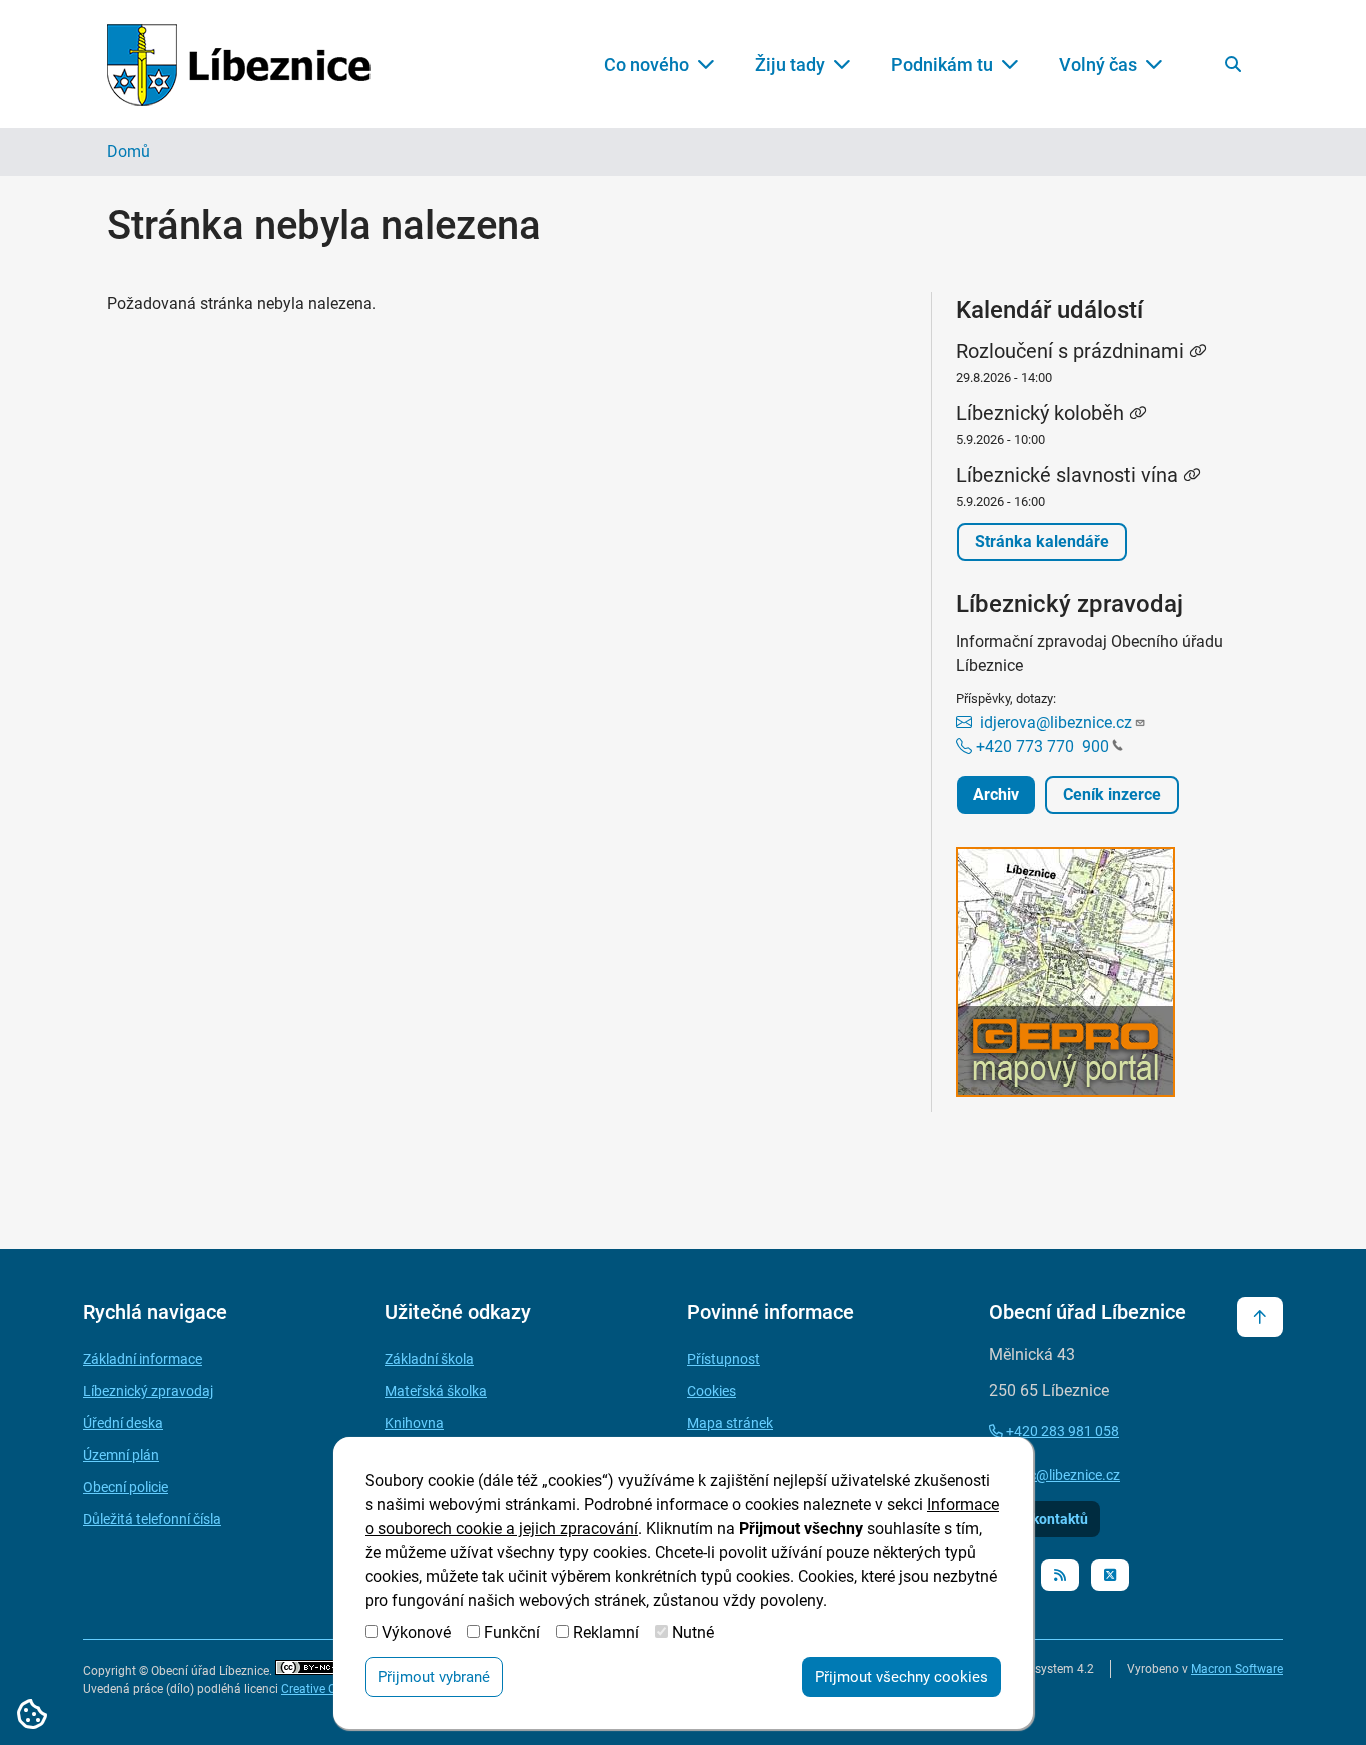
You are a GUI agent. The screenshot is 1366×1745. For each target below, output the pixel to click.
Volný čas (1098, 64)
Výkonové (416, 1632)
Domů (128, 151)
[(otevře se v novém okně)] (1107, 975)
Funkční (512, 1632)
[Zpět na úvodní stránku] (239, 64)
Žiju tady (790, 64)
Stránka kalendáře (1042, 541)
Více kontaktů (1044, 1519)
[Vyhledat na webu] (1233, 64)
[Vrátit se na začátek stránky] (1260, 1317)
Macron (1237, 1669)
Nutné (693, 1632)
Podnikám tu (942, 64)
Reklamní (606, 1632)
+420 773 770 (1040, 746)
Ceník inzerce (1112, 794)
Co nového (646, 64)
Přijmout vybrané (434, 1677)
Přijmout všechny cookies (901, 1677)
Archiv (996, 794)
